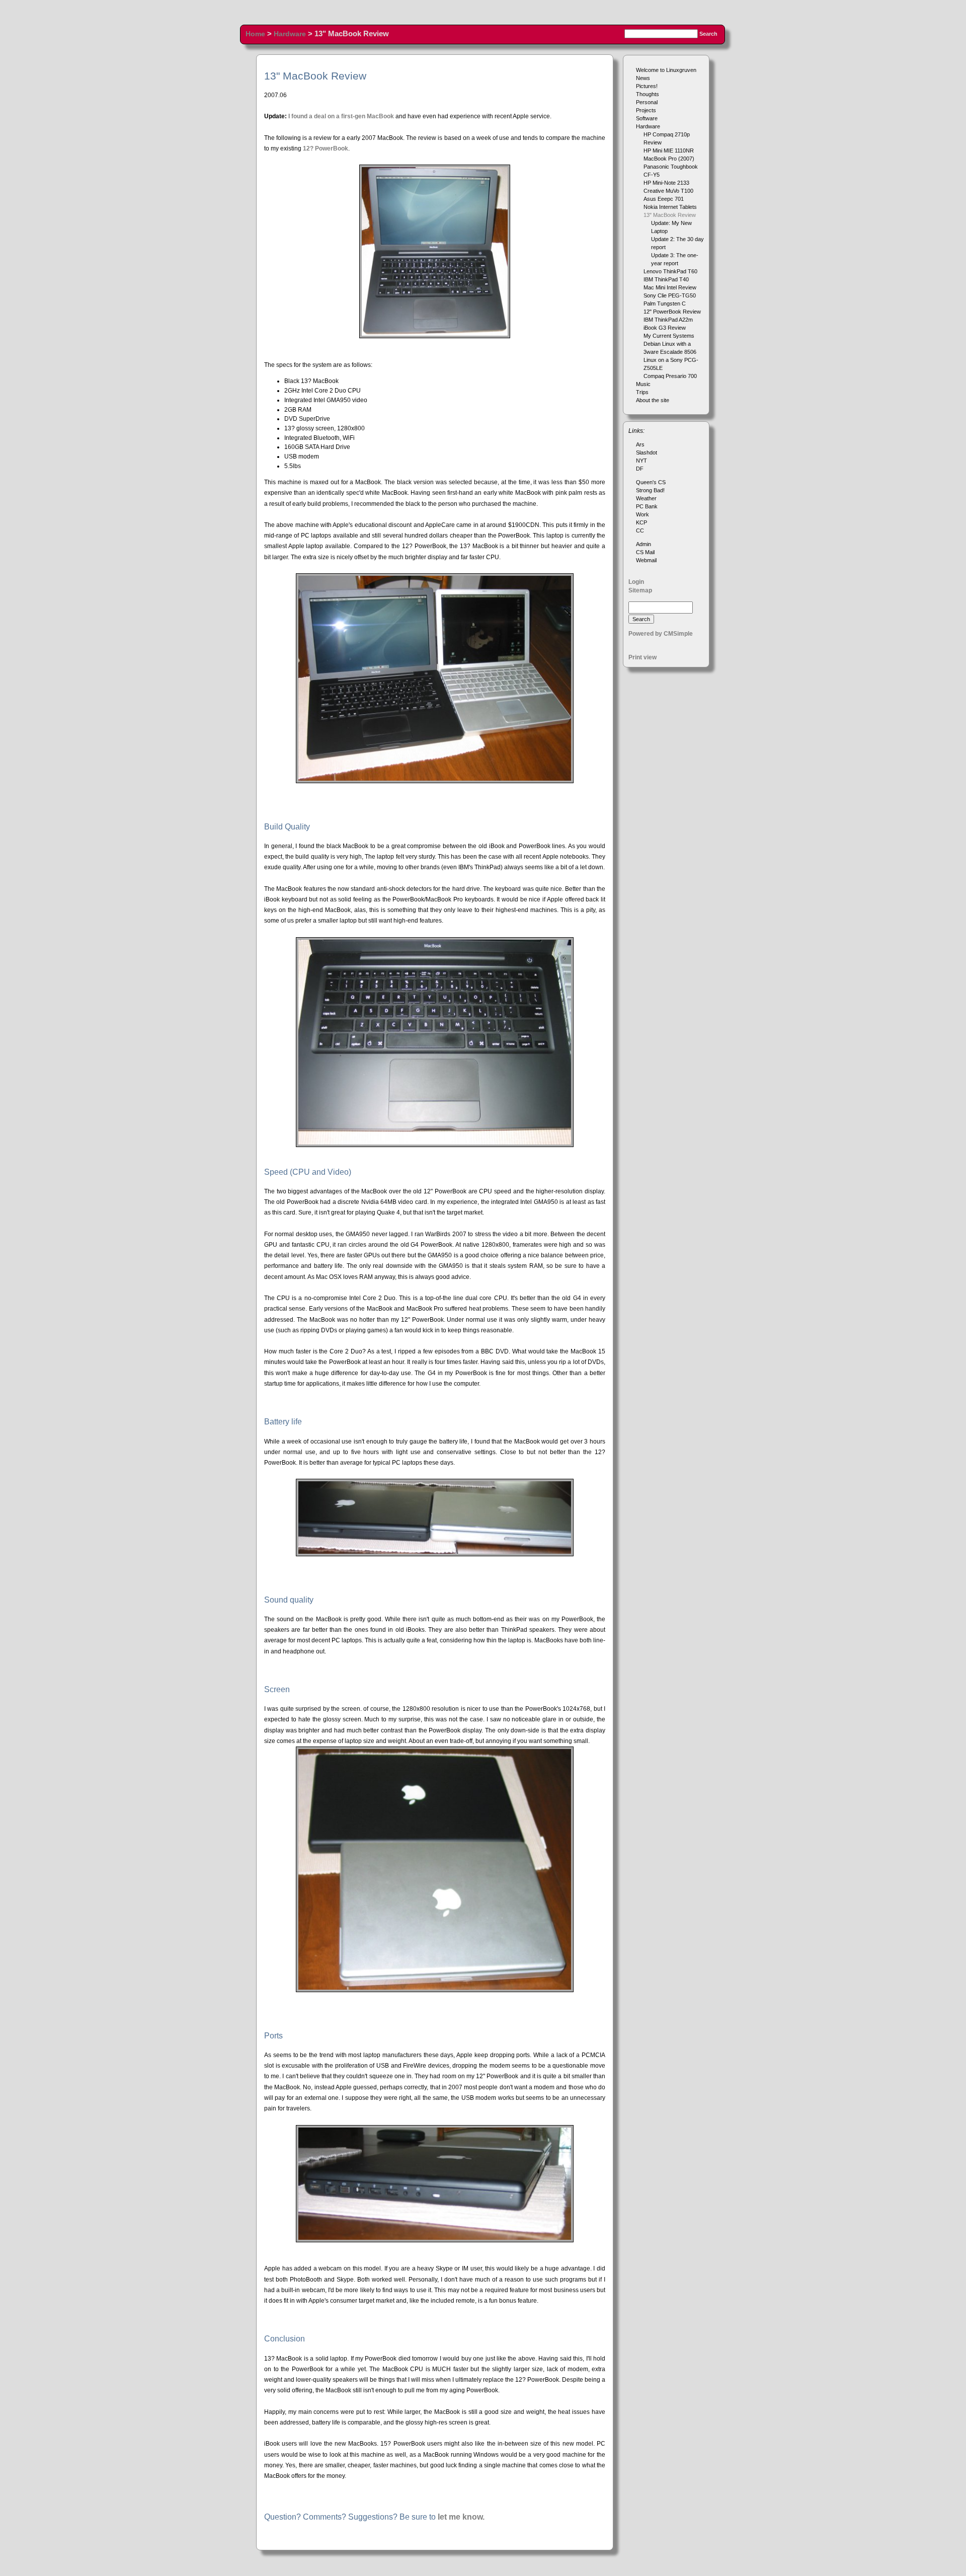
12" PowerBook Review (672, 312)
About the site (653, 400)
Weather (646, 498)
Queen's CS (651, 482)
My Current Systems (669, 336)
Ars (640, 444)
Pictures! (647, 86)
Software (647, 118)
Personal (647, 102)
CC (640, 531)
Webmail (646, 560)
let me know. (461, 2517)
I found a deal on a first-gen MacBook (341, 116)
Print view (642, 657)
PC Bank (647, 506)
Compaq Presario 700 (670, 376)
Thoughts (648, 94)
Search (708, 34)
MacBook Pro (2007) (669, 159)
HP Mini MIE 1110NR (669, 150)
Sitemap (640, 590)
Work (642, 514)
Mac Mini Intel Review (670, 287)
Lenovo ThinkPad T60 (670, 271)
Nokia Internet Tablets (670, 207)
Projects (646, 110)
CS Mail (645, 552)
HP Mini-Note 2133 (666, 183)
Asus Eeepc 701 (664, 199)
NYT (641, 461)
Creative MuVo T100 (668, 191)
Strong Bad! (650, 490)
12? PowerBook (326, 148)
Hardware (290, 34)
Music (643, 384)
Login (636, 582)
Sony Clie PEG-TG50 (670, 295)
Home (255, 34)
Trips (642, 392)
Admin (643, 544)
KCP (641, 522)
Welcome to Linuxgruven (666, 70)
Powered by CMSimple (661, 634)
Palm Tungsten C (665, 304)
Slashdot (647, 452)
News (643, 78)
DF (640, 469)
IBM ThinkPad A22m (668, 320)
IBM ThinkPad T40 (666, 279)
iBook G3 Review (665, 328)
